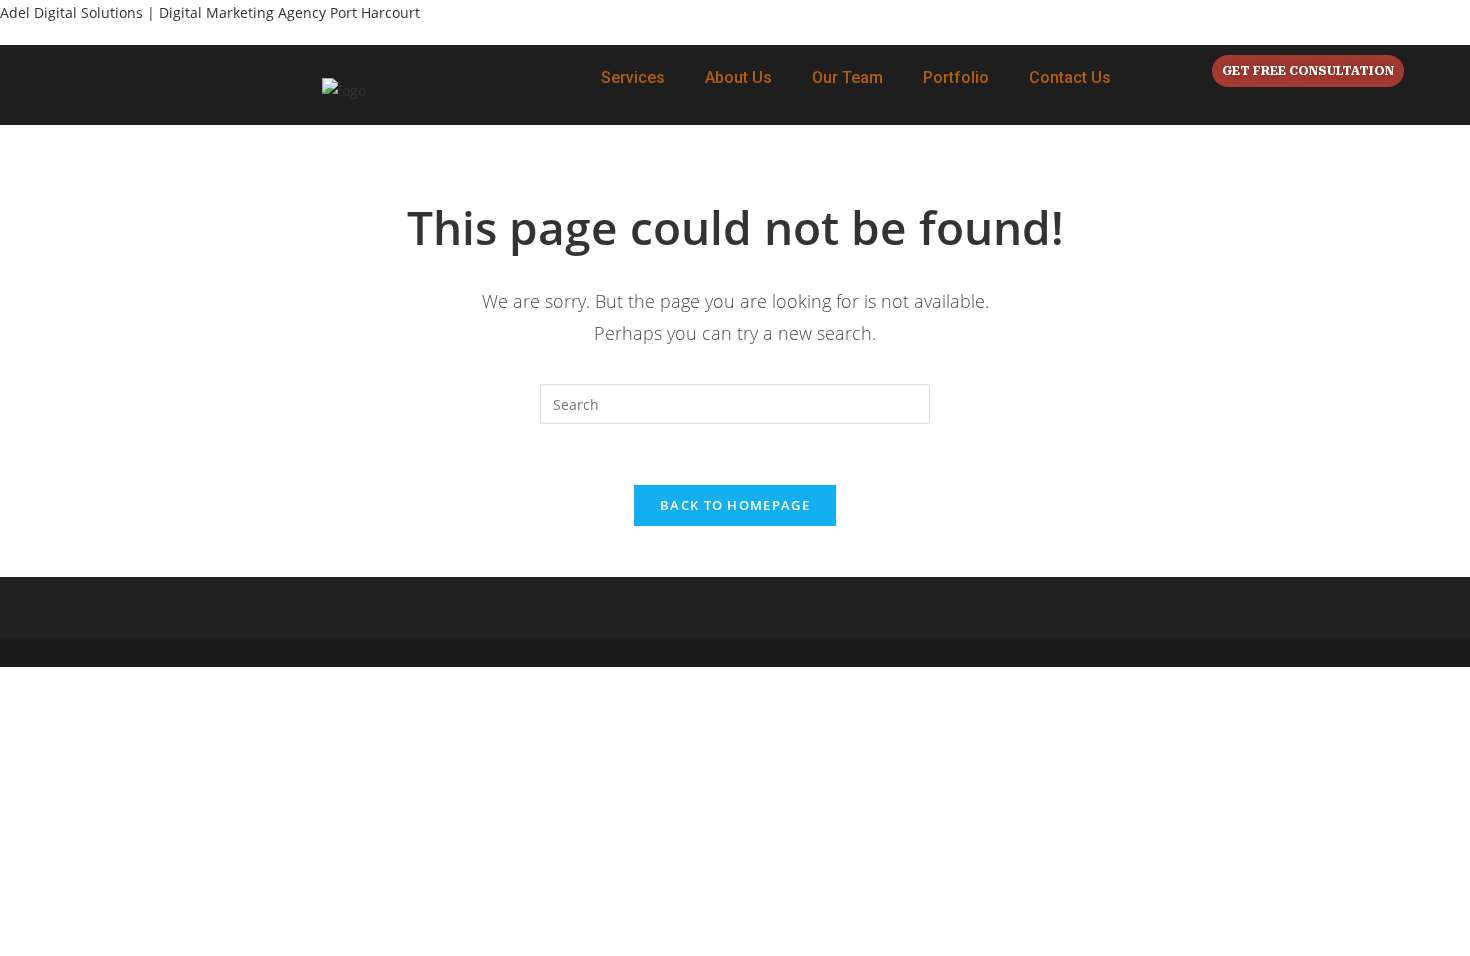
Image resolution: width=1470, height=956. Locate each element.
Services (633, 77)
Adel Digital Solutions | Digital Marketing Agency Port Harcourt (210, 12)
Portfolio (956, 77)
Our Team (847, 77)
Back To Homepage (735, 505)
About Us (738, 77)
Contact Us (1070, 77)
